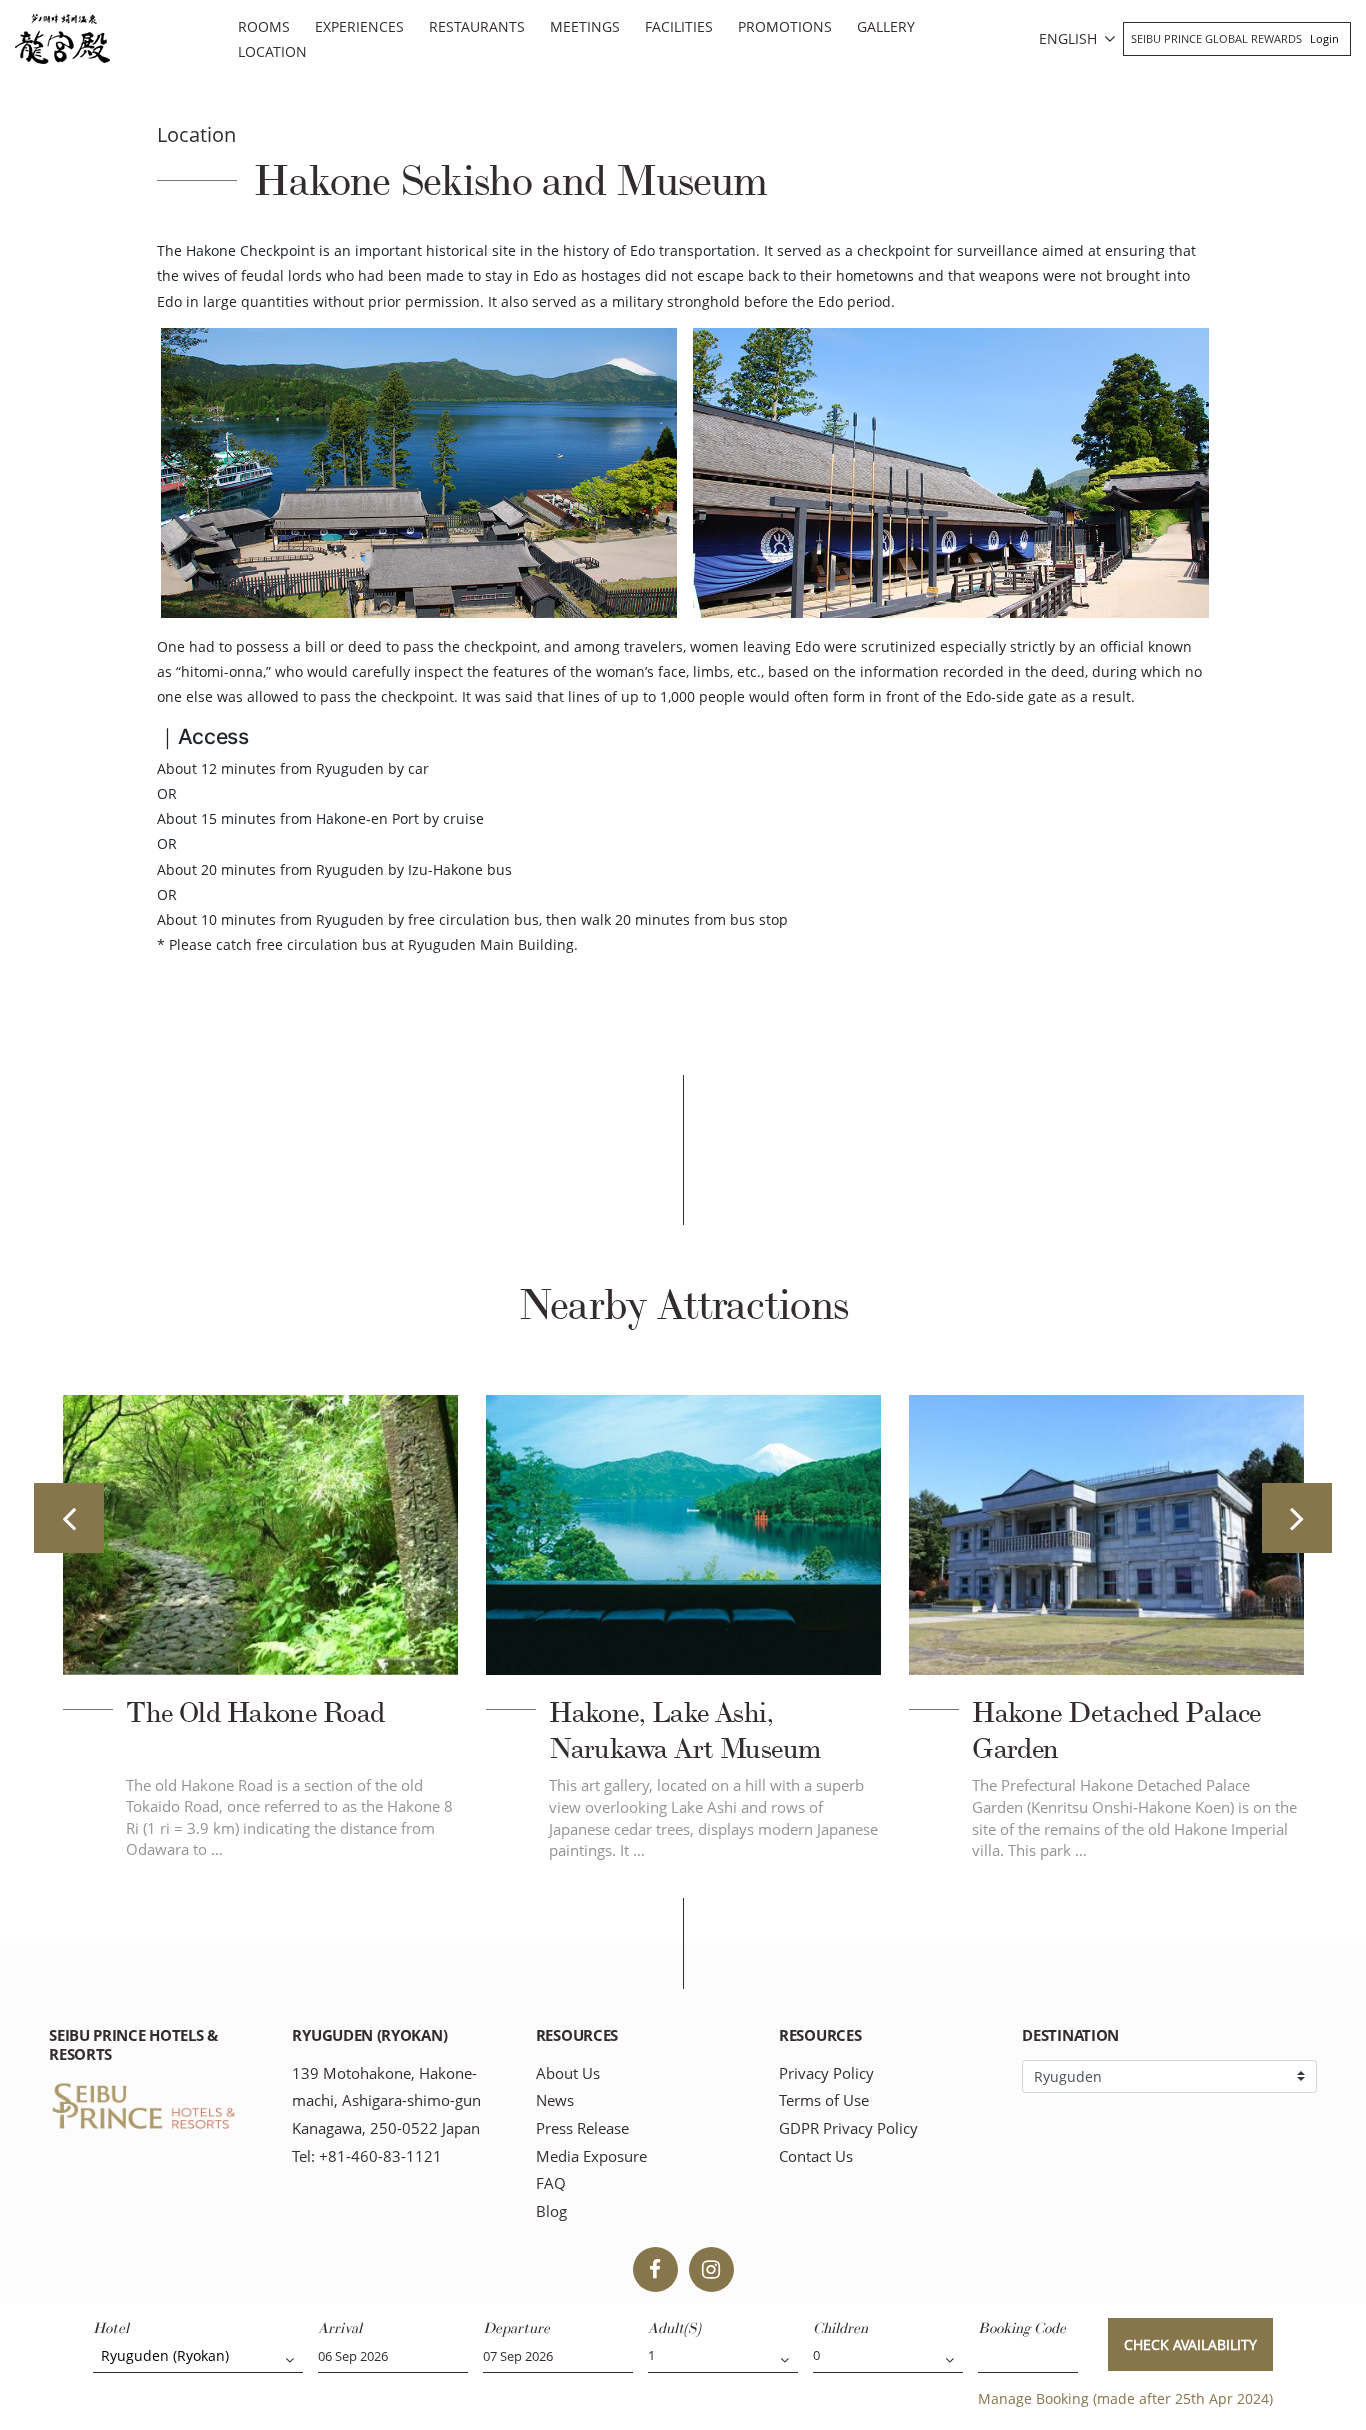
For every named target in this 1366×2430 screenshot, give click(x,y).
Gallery (886, 26)
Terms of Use (824, 2100)
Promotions (785, 26)
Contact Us (816, 2156)
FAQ (551, 2183)
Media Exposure (591, 2156)
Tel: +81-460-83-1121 (367, 2156)
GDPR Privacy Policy (848, 2128)
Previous (69, 1518)
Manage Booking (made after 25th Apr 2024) (1125, 2398)
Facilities (679, 26)
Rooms (264, 26)
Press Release (582, 2128)
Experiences (359, 26)
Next (1297, 1518)
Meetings (585, 26)
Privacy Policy (826, 2073)
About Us (568, 2073)
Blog (551, 2211)
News (555, 2100)
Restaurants (477, 26)
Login (1324, 38)
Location (272, 51)
